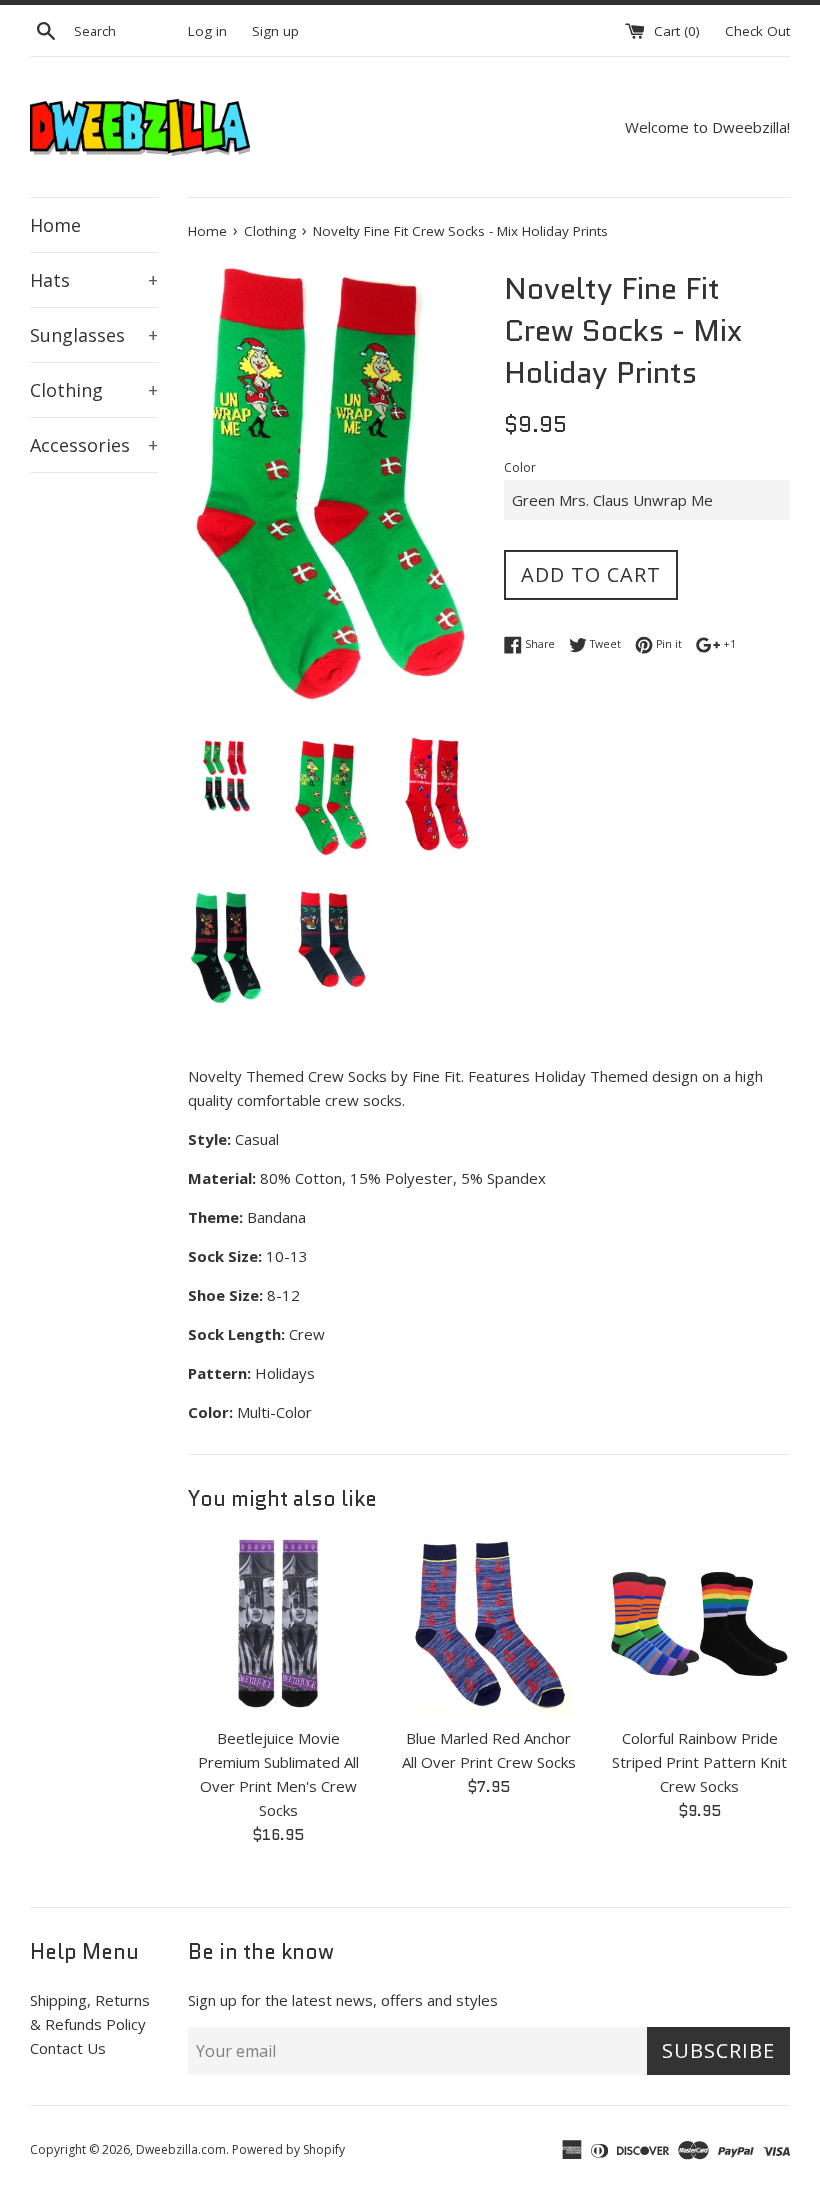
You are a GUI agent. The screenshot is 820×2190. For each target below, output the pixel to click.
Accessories (94, 445)
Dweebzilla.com (181, 2149)
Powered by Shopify (288, 2149)
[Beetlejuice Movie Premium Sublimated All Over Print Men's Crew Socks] (278, 1625)
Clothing (94, 390)
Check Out (757, 31)
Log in (207, 31)
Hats (94, 280)
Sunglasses (94, 335)
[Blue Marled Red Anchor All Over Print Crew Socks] (489, 1625)
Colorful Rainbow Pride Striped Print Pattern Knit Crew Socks (699, 1762)
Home (55, 225)
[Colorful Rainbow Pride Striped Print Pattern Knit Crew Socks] (699, 1625)
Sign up (275, 31)
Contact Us (68, 2048)
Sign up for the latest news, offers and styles (343, 2000)
